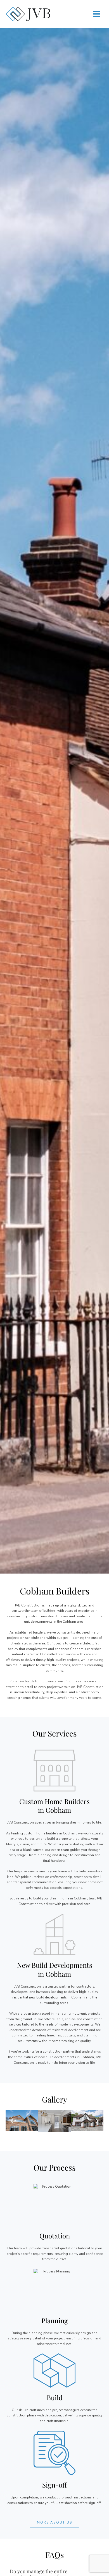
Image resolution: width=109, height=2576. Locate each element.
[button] (12, 2121)
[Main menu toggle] (97, 14)
